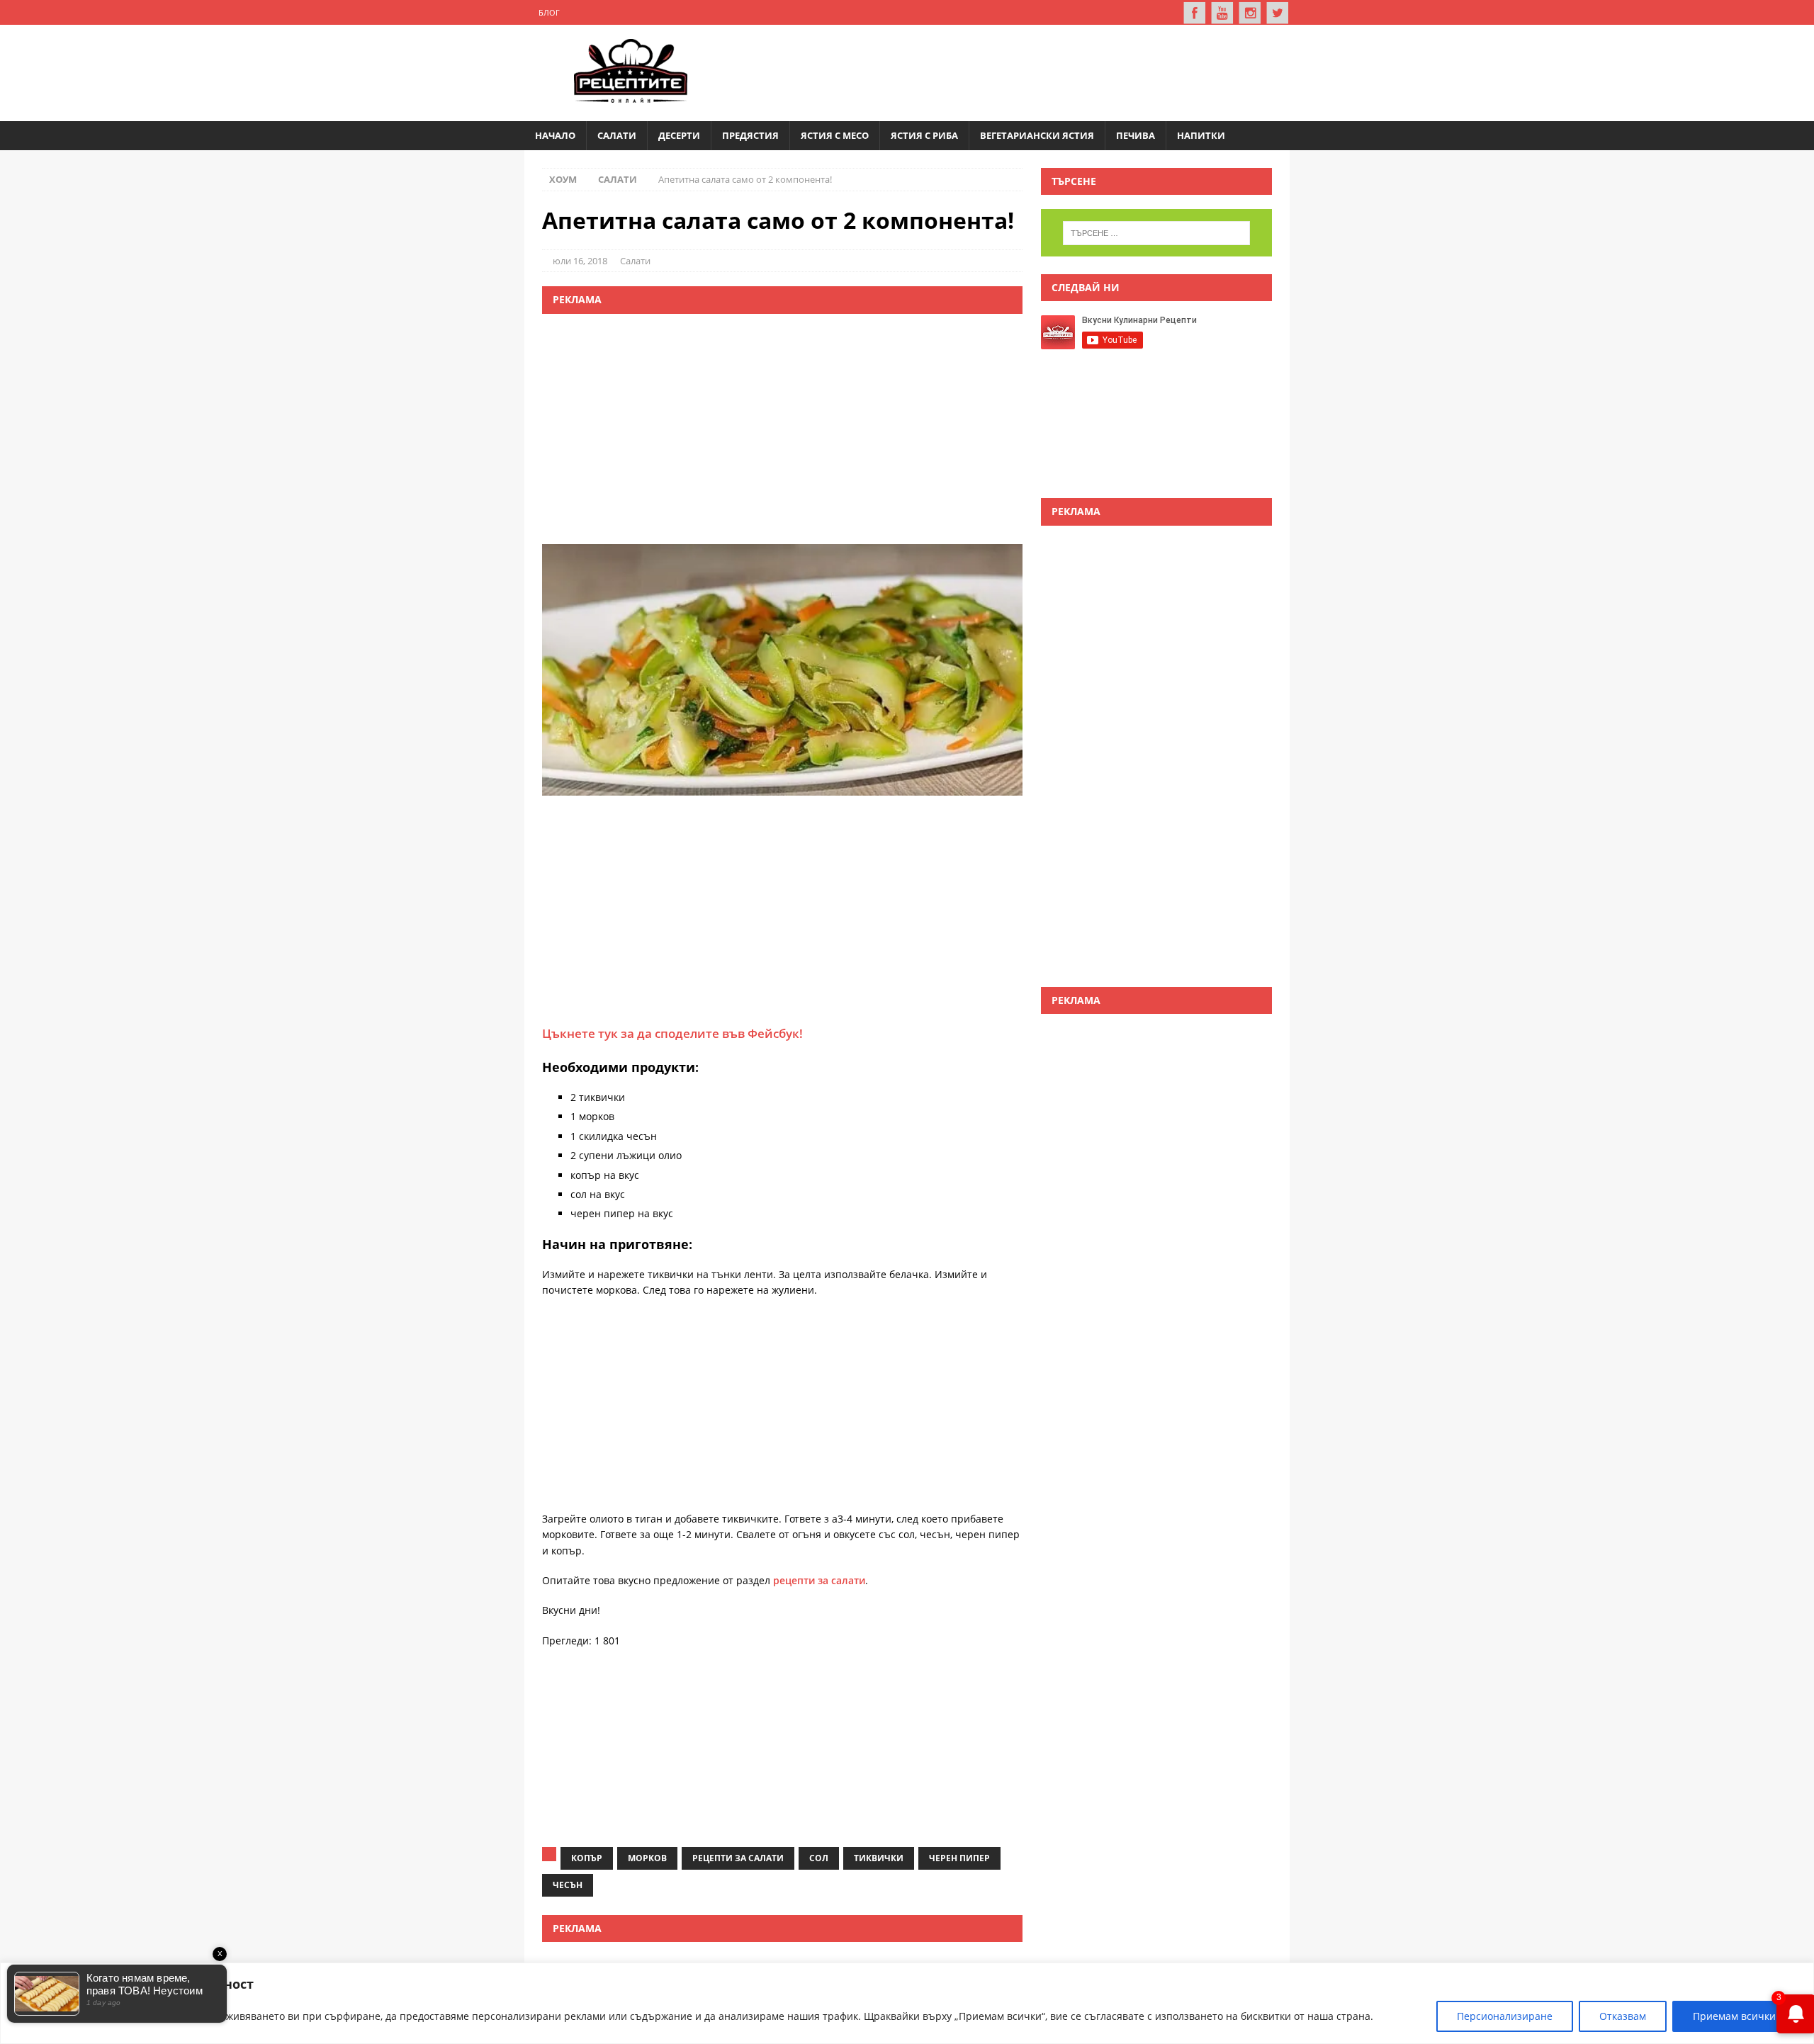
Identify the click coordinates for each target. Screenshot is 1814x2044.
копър (587, 1858)
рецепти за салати (819, 1580)
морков (647, 1858)
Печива (1136, 135)
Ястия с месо (835, 135)
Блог (549, 12)
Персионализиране (1505, 2016)
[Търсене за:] (1156, 233)
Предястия (750, 135)
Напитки (1201, 135)
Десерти (679, 135)
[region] (907, 2003)
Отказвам (1623, 2016)
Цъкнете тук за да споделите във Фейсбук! (672, 1033)
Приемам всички (1734, 2016)
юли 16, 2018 (580, 261)
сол (819, 1858)
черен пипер (959, 1858)
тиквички (879, 1858)
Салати (617, 135)
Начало (555, 135)
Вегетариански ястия (1037, 135)
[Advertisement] (1018, 71)
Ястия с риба (924, 135)
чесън (568, 1885)
